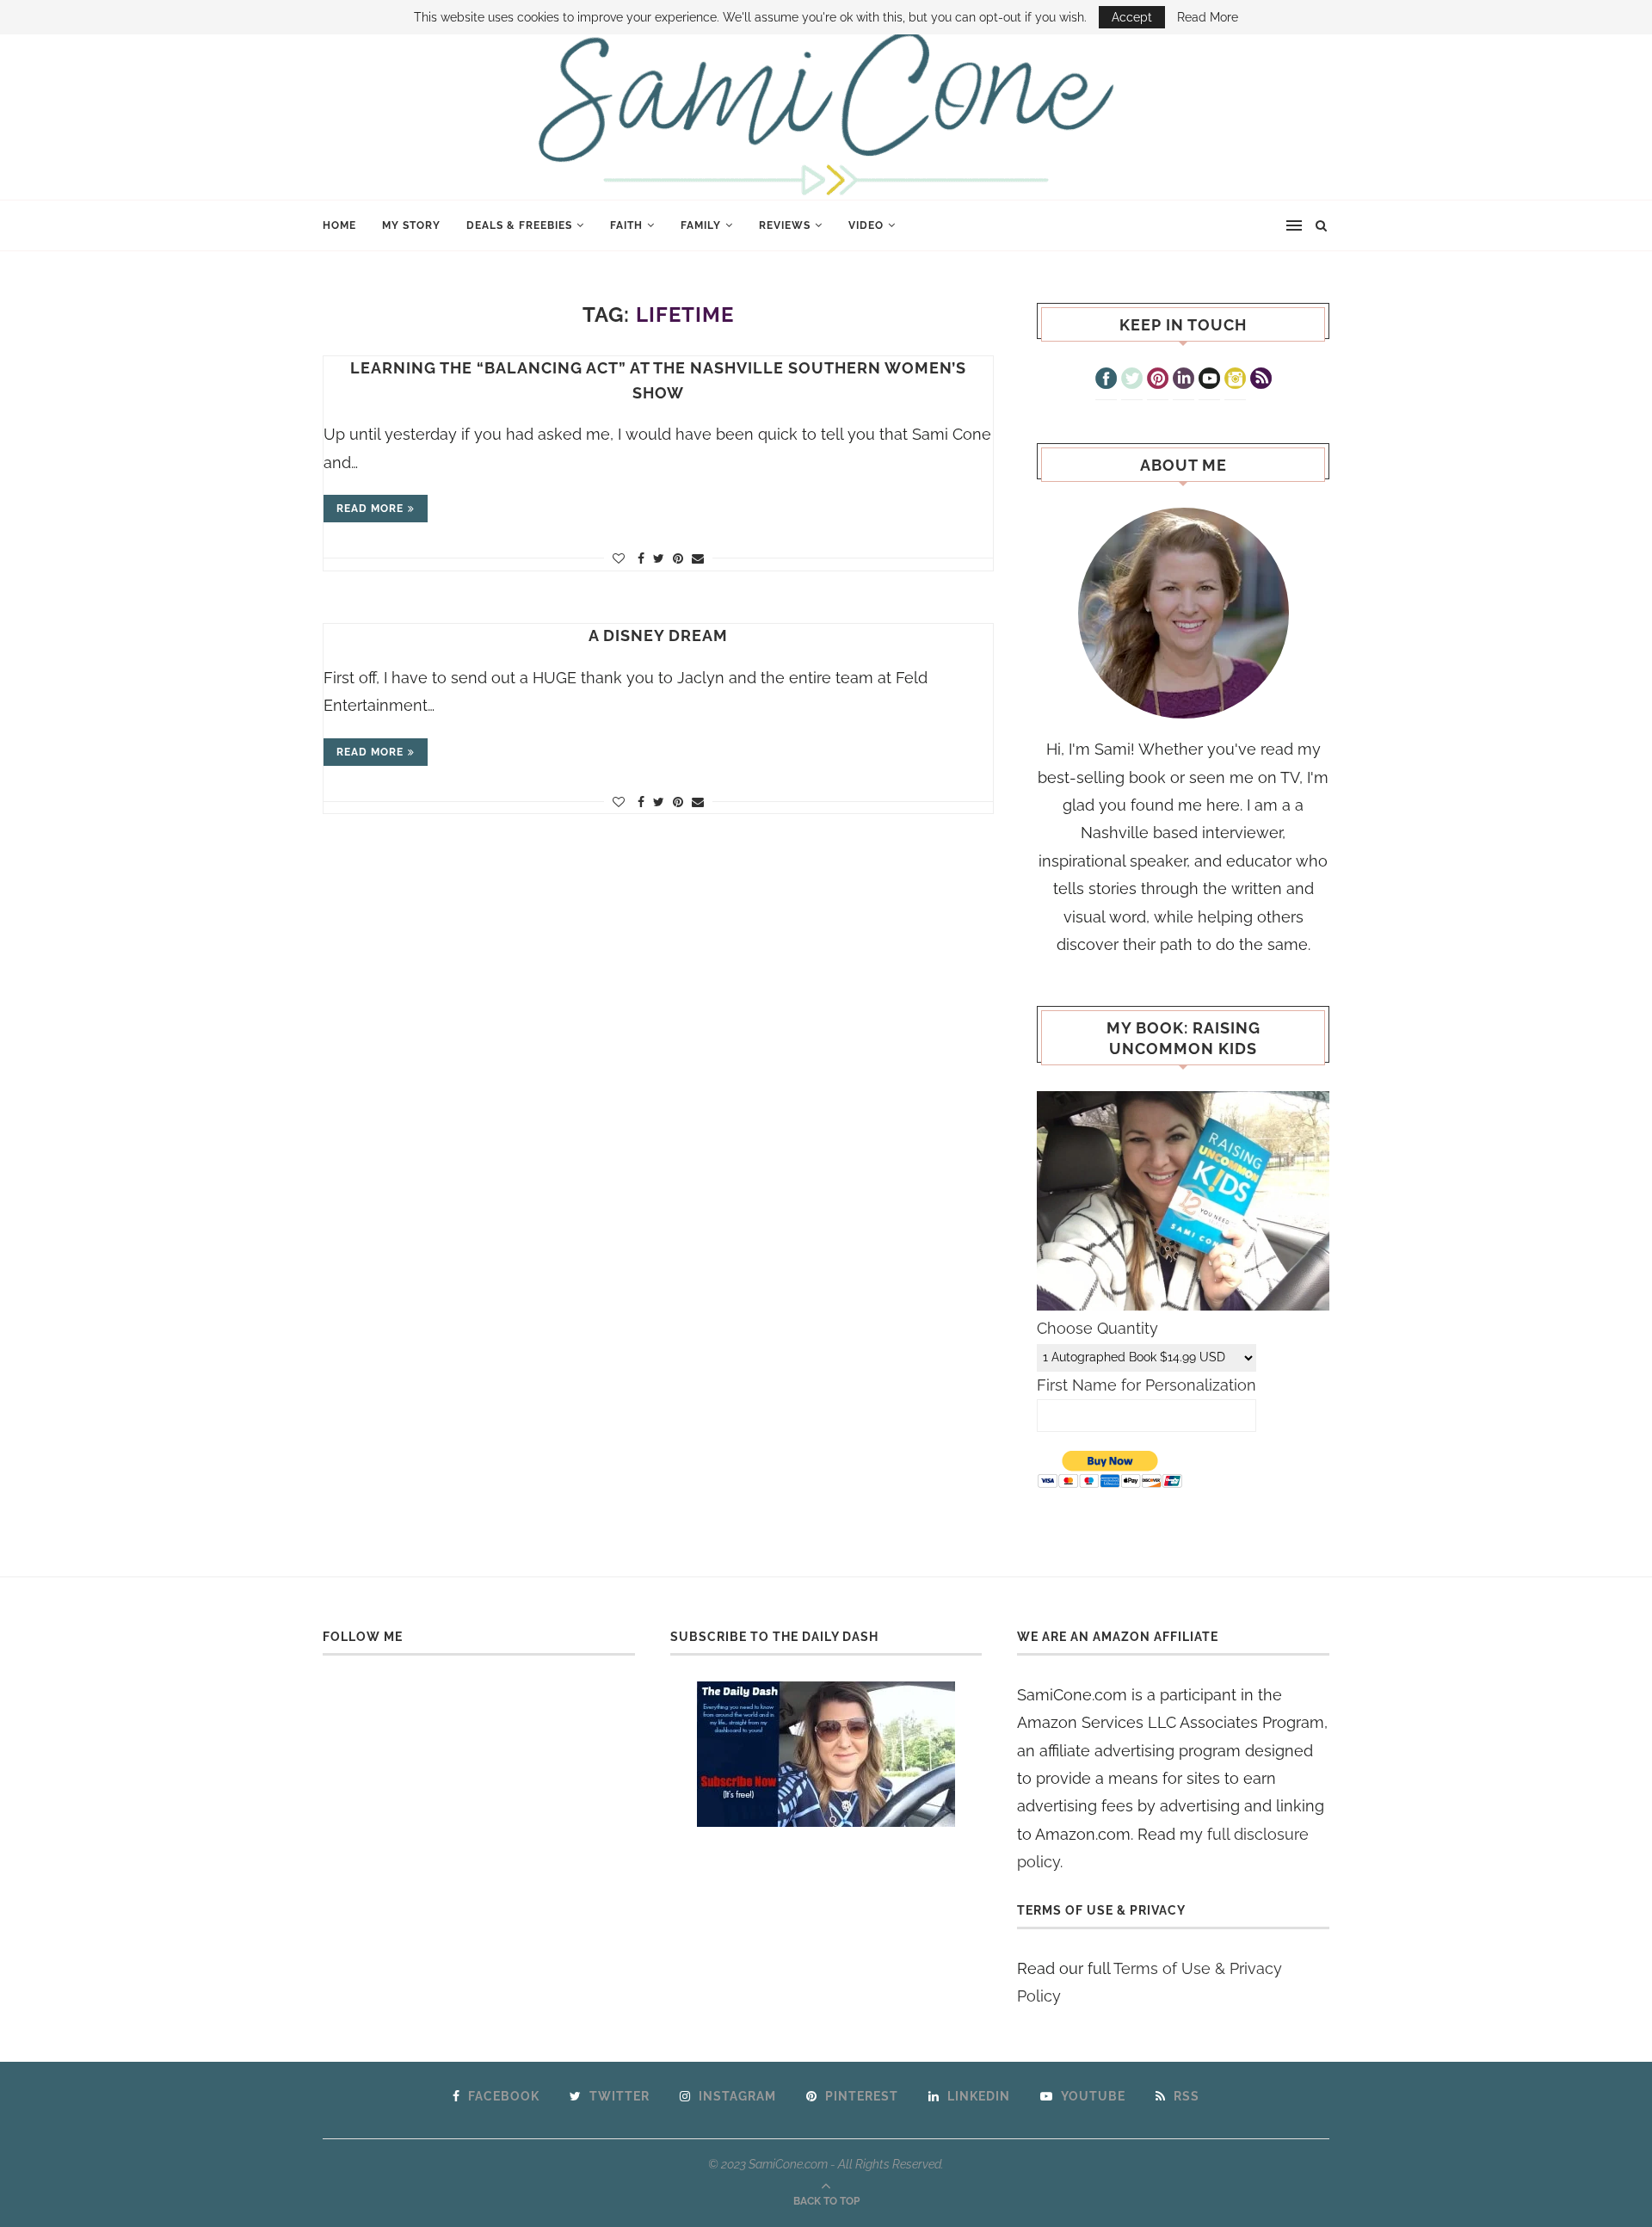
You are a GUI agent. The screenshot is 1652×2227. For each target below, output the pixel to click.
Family (701, 225)
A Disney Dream (658, 635)
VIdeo (866, 225)
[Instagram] (1235, 380)
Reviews (785, 225)
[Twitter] (1132, 380)
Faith (626, 225)
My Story (411, 225)
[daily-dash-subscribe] (826, 1754)
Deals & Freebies (519, 225)
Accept (1132, 17)
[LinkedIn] (1184, 380)
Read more (370, 509)
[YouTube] (1209, 380)
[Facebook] (1106, 380)
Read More (1208, 17)
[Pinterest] (1158, 380)
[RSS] (1261, 380)
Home (339, 225)
